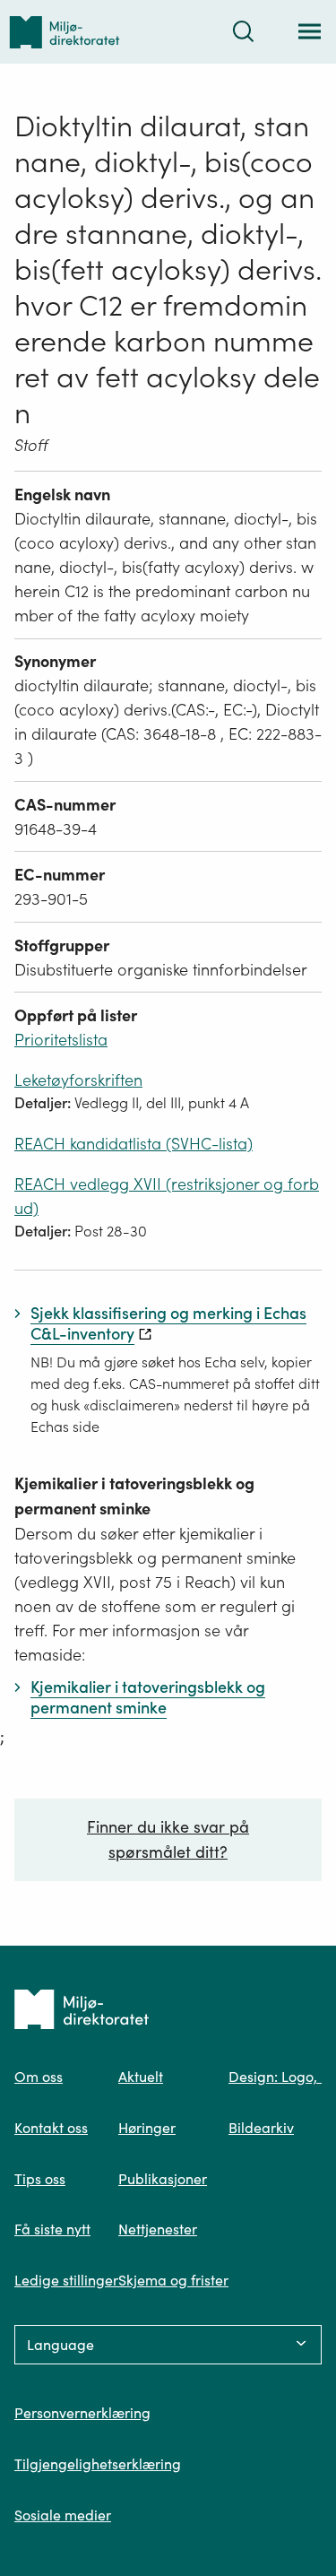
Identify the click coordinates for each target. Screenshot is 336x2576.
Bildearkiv (261, 2128)
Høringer (147, 2128)
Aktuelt (141, 2077)
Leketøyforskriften (78, 1080)
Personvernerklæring (82, 2413)
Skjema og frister (173, 2280)
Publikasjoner (163, 2179)
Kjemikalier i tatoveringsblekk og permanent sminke (134, 1496)
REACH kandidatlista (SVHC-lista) (134, 1144)
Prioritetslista (61, 1040)
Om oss (39, 2077)
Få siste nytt (52, 2229)
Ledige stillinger (66, 2280)
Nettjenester (158, 2229)
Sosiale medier (63, 2515)
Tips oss (40, 2179)
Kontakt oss (51, 2128)
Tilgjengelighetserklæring (98, 2464)
